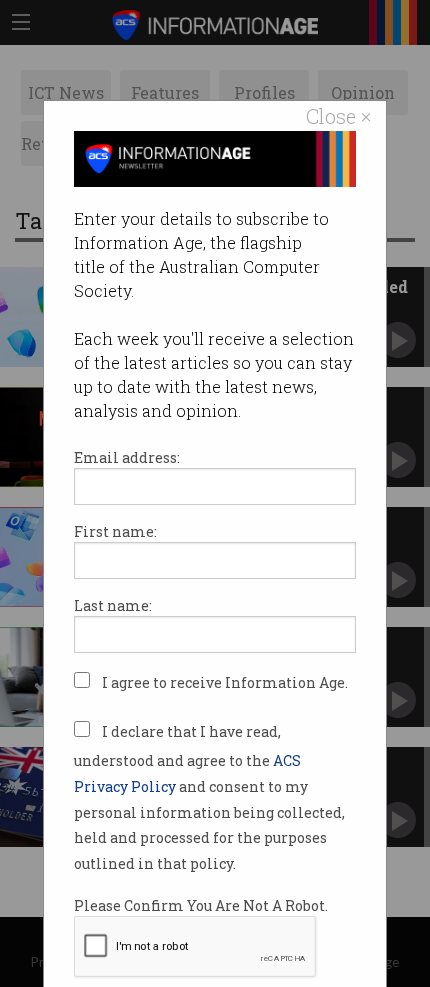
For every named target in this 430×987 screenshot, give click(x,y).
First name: (115, 531)
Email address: (127, 457)
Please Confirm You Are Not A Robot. (201, 905)
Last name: (113, 605)
